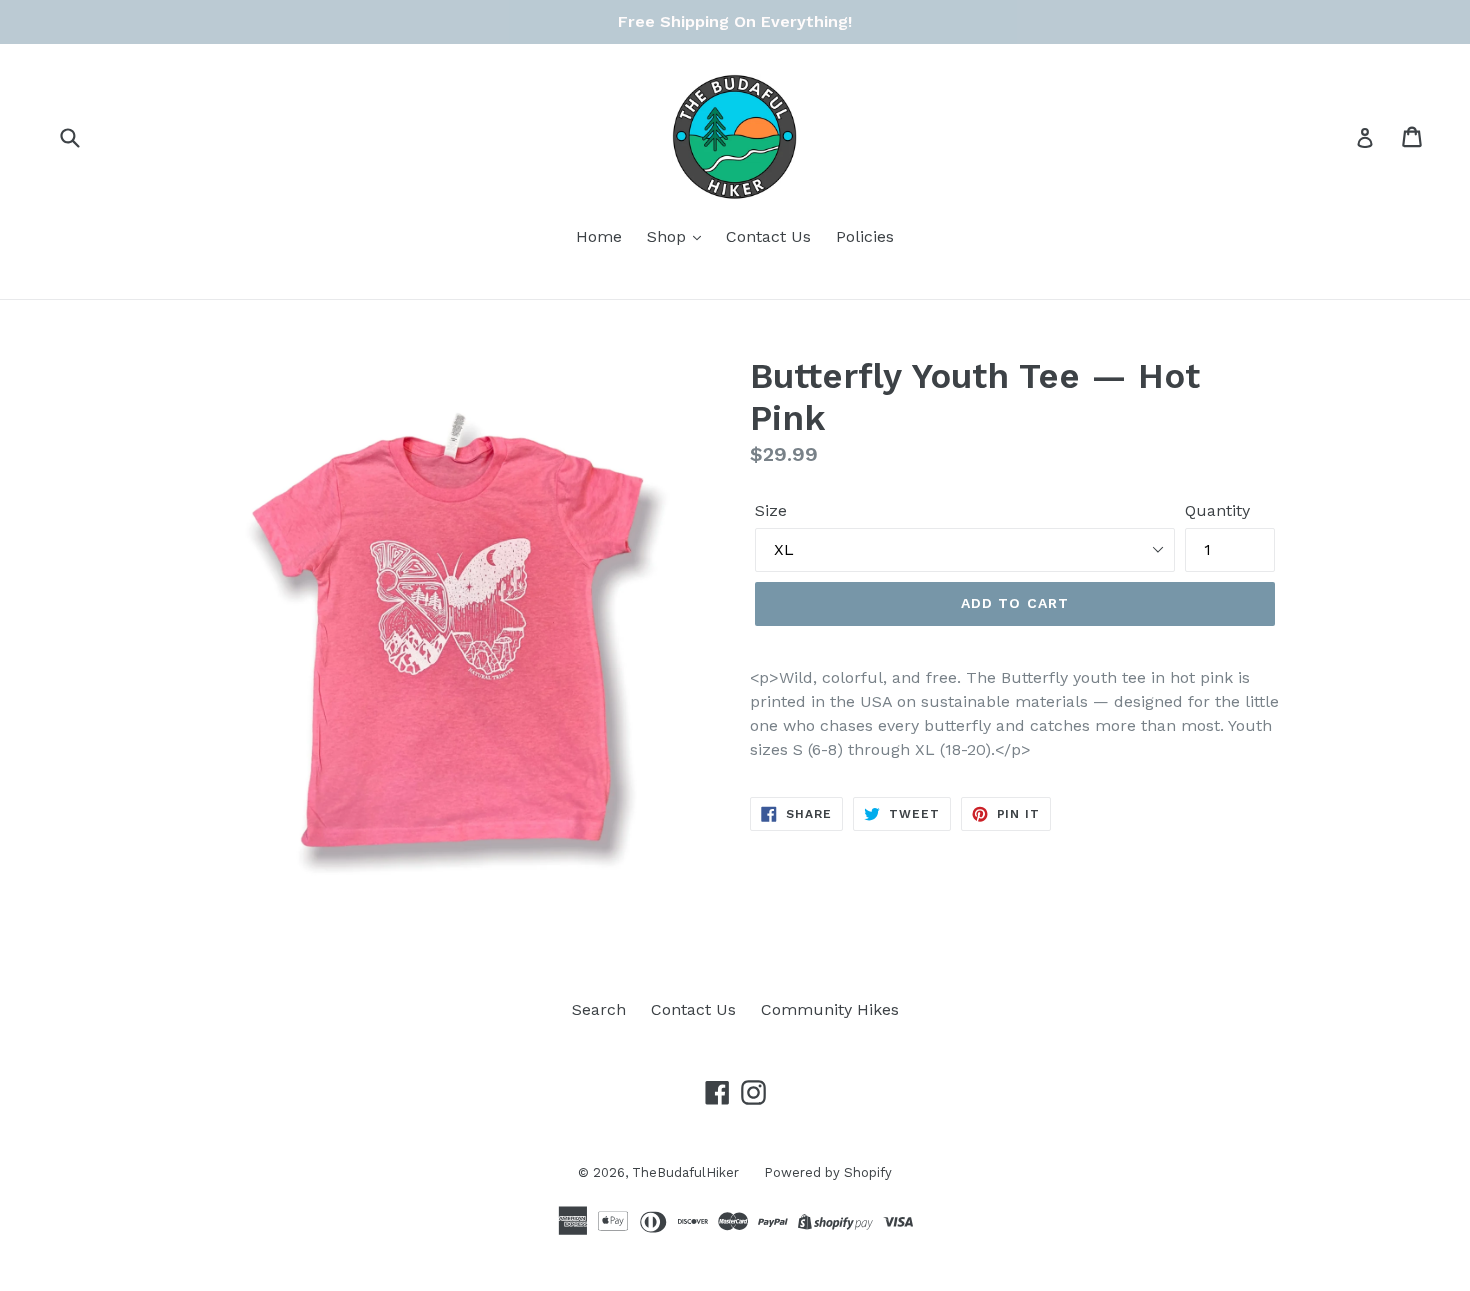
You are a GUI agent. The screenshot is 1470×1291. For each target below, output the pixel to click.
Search (599, 1009)
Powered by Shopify (828, 1172)
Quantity (1217, 510)
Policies (865, 236)
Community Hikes (830, 1009)
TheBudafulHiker (685, 1172)
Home (599, 236)
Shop (669, 236)
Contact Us (768, 236)
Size (771, 510)
